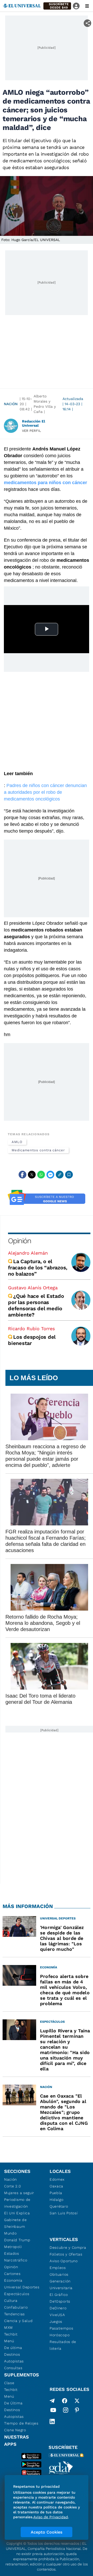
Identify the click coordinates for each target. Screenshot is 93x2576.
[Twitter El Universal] (77, 2401)
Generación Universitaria (61, 2284)
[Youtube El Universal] (53, 2411)
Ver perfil (32, 431)
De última (13, 2348)
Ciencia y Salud (18, 2321)
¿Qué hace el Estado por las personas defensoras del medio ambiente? (36, 1305)
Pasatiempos (61, 2328)
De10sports (60, 2301)
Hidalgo (57, 2200)
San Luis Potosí (64, 2213)
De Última (13, 2403)
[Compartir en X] (32, 1175)
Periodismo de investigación (17, 2203)
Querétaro (59, 2206)
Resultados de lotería (63, 2345)
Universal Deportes (22, 2287)
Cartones (12, 2274)
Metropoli (13, 2247)
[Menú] (87, 6)
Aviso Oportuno (64, 2261)
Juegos (56, 2322)
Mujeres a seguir (19, 2193)
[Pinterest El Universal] (77, 2411)
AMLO (17, 1142)
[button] (57, 6)
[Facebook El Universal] (65, 2401)
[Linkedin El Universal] (52, 2421)
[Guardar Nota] (69, 1175)
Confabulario (16, 2307)
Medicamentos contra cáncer (38, 1150)
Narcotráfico (16, 2260)
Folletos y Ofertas (66, 2254)
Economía (13, 2280)
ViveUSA (57, 2315)
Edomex (57, 2179)
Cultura (11, 2301)
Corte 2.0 (13, 2186)
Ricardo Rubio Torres (31, 1329)
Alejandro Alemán (28, 1253)
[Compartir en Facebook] (22, 1175)
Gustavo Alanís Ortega (33, 1288)
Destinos (12, 2354)
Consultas (13, 2368)
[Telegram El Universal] (52, 2401)
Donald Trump (17, 2240)
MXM (9, 2327)
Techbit (11, 2334)
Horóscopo (60, 2335)
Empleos (58, 2268)
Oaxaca (56, 2186)
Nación (11, 404)
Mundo (10, 2233)
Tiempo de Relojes (21, 2423)
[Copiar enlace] (60, 1175)
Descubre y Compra (68, 2247)
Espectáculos (17, 2294)
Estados (12, 2253)
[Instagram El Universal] (66, 2411)
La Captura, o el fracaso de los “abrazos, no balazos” (38, 1268)
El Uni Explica (17, 2213)
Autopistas (14, 2361)
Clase (9, 2383)
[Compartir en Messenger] (50, 1175)
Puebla (56, 2193)
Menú (9, 2341)
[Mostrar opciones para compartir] (87, 23)
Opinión (20, 1241)
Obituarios (59, 2274)
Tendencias (14, 2314)
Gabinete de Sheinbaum (16, 2223)
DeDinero (58, 2308)
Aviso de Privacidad (51, 2517)
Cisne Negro (15, 2430)
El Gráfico (59, 2295)
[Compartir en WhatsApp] (41, 1175)
